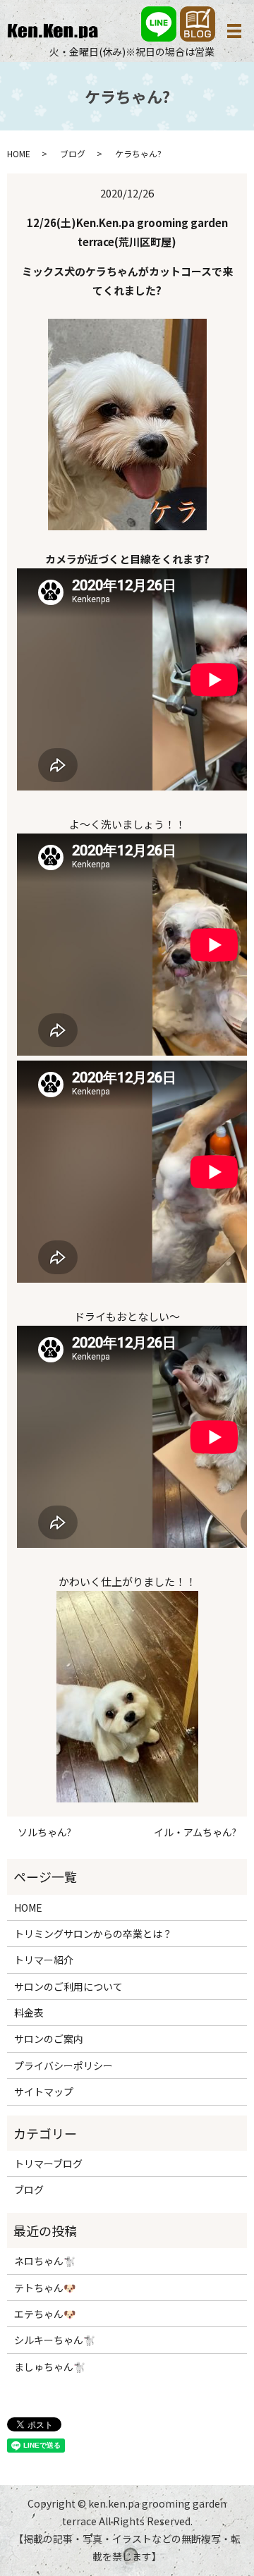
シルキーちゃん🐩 (55, 2340)
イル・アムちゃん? (195, 1832)
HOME (19, 153)
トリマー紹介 (44, 1960)
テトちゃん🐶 (45, 2288)
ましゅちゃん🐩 (50, 2367)
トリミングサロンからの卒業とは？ (93, 1934)
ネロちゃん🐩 (45, 2261)
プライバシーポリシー (64, 2065)
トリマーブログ (48, 2163)
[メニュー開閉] (234, 31)
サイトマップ (44, 2092)
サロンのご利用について (68, 1986)
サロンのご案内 (49, 2039)
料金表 (29, 2013)
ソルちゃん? (44, 1832)
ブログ (73, 153)
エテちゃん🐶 (45, 2314)
